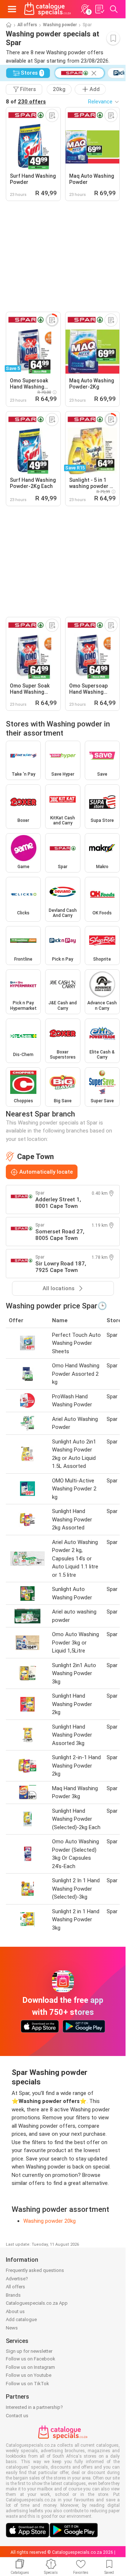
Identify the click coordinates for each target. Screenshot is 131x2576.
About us (15, 2311)
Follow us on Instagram (30, 2367)
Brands (13, 2295)
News (12, 2328)
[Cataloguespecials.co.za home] (47, 9)
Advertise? (17, 2279)
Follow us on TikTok (27, 2384)
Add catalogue (21, 2319)
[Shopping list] (99, 9)
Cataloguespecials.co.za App (37, 2303)
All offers (27, 25)
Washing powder (60, 25)
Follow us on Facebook (31, 2359)
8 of (26, 102)
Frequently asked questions (35, 2270)
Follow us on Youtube (29, 2375)
